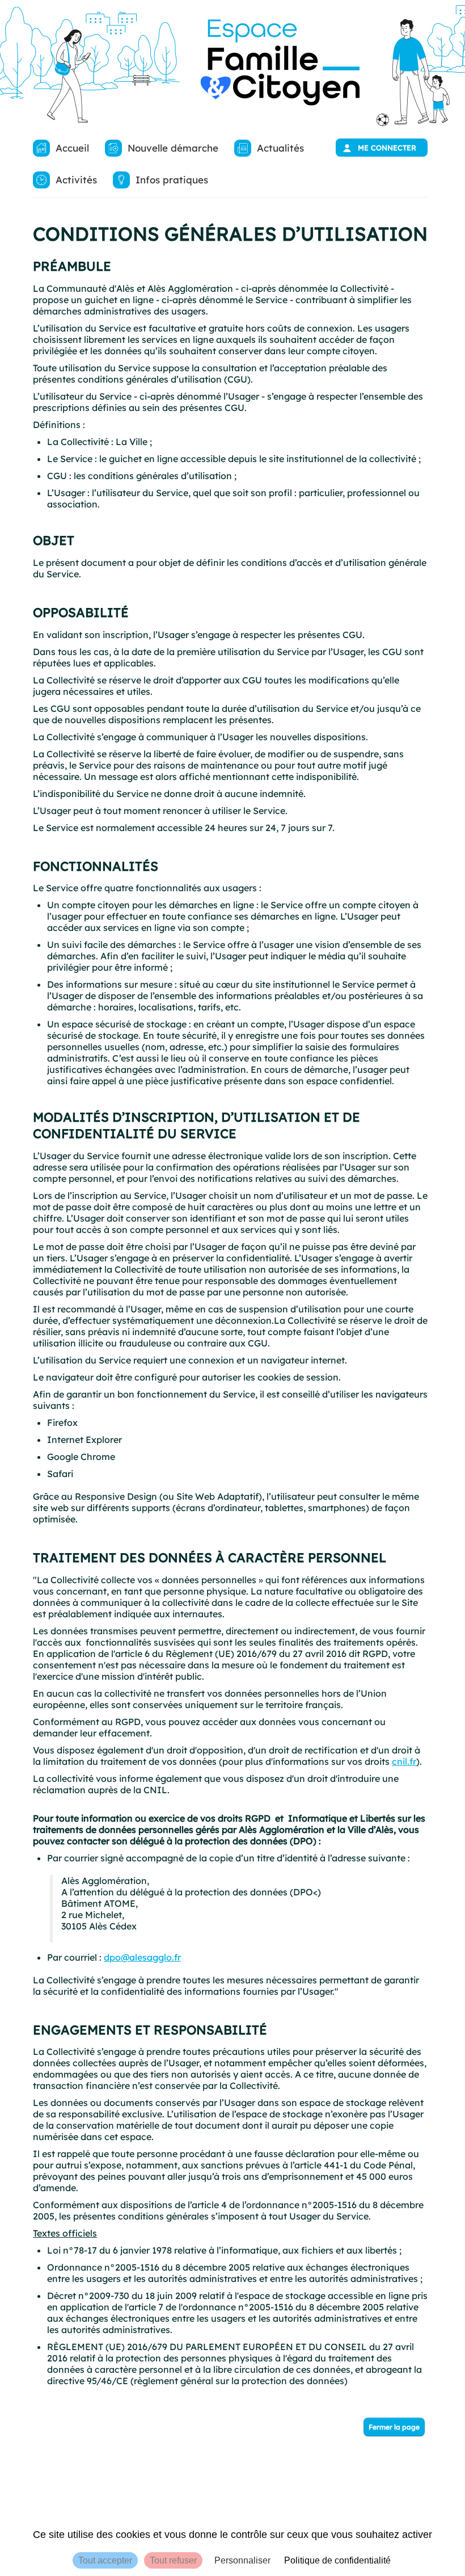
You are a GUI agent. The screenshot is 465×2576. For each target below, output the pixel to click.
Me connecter (387, 148)
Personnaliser (242, 2560)
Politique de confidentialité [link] (337, 2560)
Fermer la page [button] (394, 2427)
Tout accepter (105, 2560)
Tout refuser (173, 2560)
